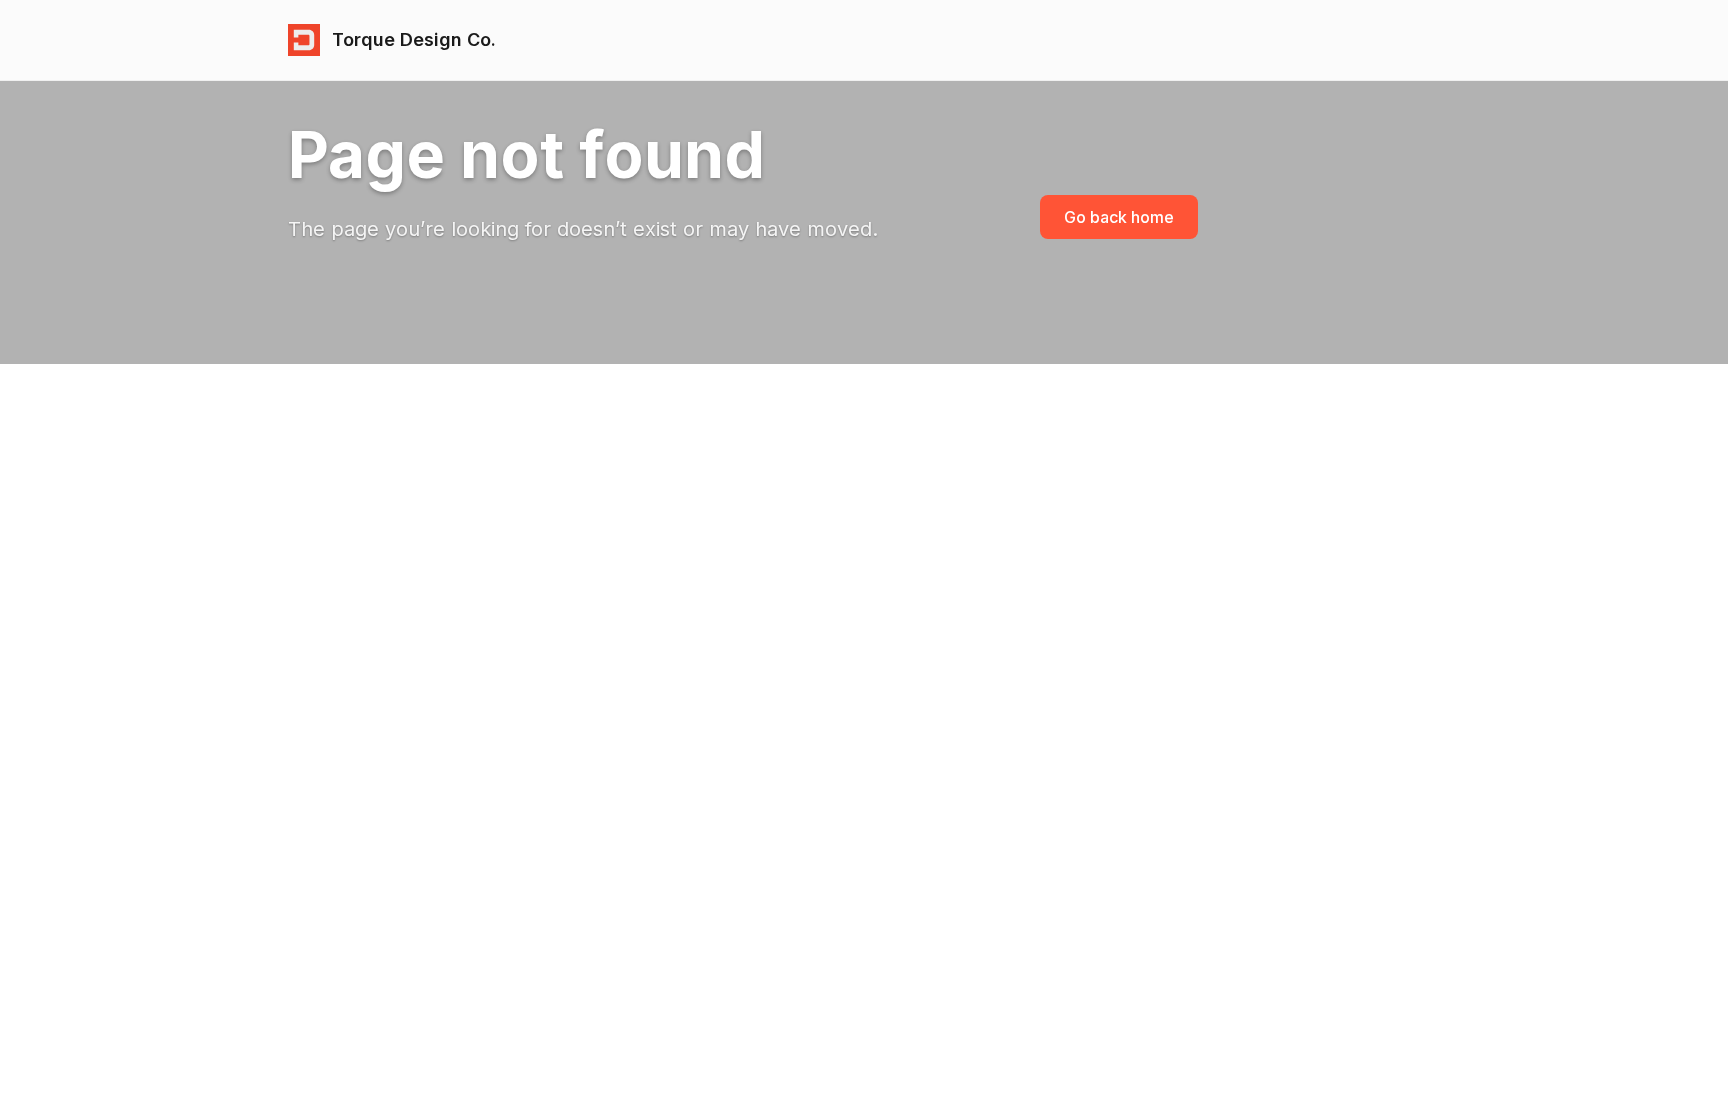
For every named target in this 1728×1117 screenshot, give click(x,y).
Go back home (1119, 217)
